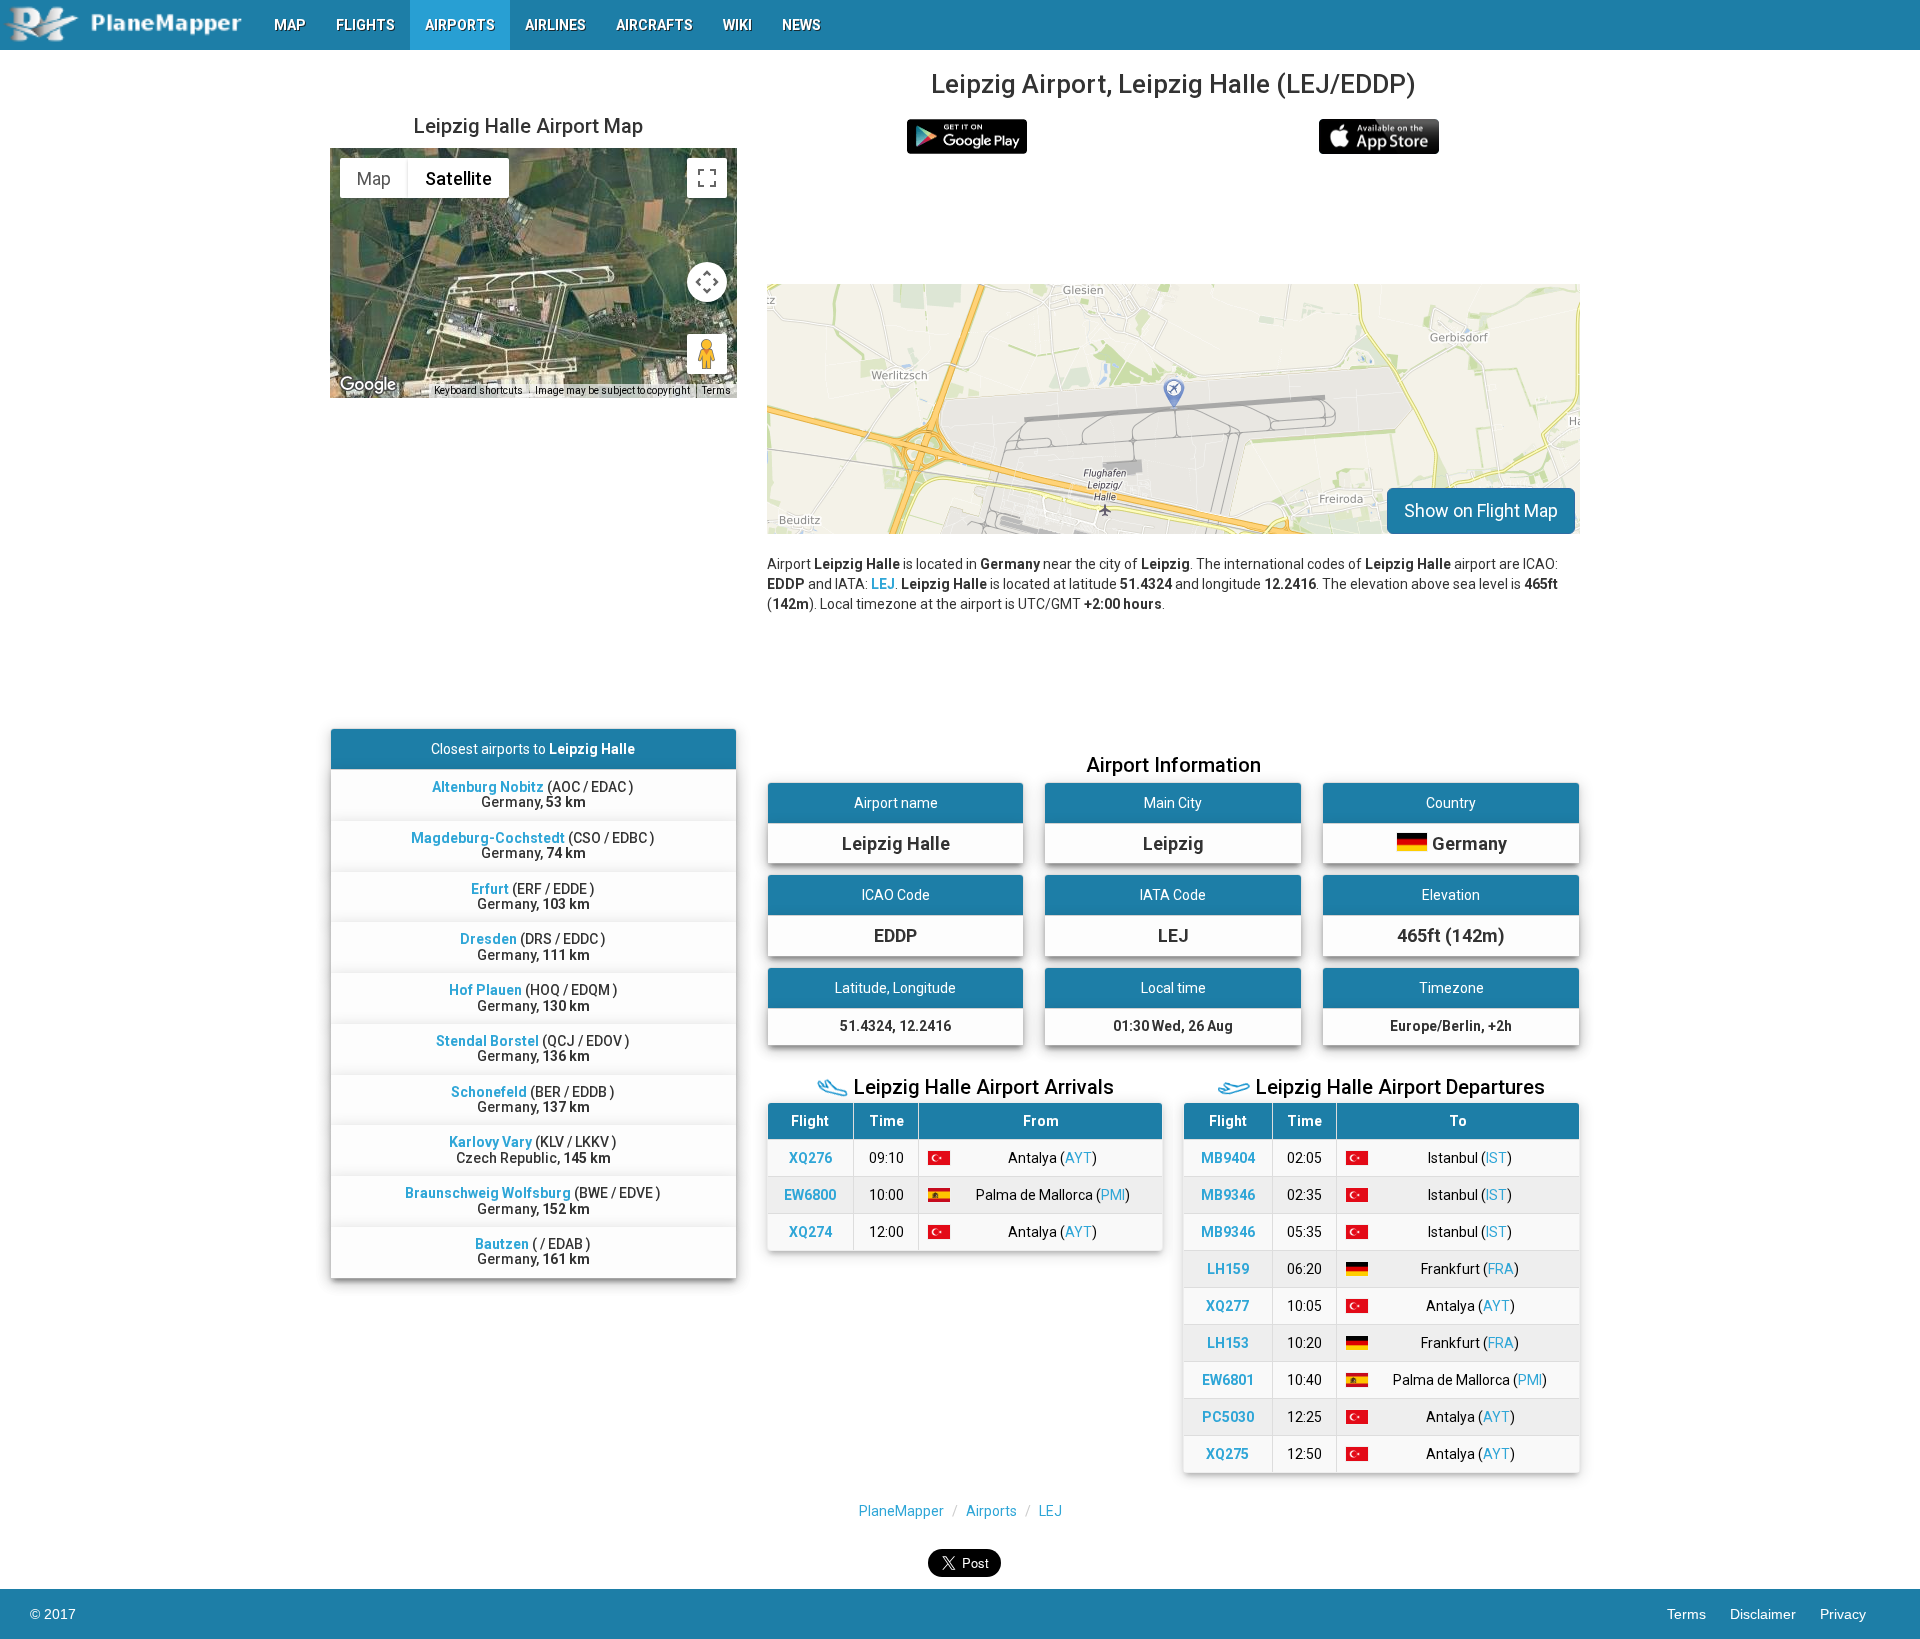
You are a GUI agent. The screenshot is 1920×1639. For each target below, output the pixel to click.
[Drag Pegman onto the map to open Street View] (707, 354)
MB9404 (1228, 1158)
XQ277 (1227, 1306)
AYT (1078, 1158)
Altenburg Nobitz (488, 787)
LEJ (883, 584)
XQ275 (1227, 1454)
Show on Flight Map (1481, 510)
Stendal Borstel (487, 1041)
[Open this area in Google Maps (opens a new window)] (368, 385)
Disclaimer (1775, 1614)
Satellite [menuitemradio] (458, 178)
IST (1496, 1158)
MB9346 (1228, 1195)
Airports (991, 1511)
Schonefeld (489, 1092)
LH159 (1228, 1269)
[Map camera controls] (707, 282)
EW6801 (1228, 1380)
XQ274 (810, 1232)
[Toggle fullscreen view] (707, 178)
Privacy (1855, 1614)
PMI (1113, 1195)
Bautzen (502, 1244)
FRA (1501, 1269)
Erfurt (490, 889)
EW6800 (810, 1195)
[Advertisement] (1173, 219)
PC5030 (1228, 1417)
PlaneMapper (901, 1511)
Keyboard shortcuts (478, 390)
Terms (716, 390)
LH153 (1228, 1343)
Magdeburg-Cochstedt (488, 838)
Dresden (488, 939)
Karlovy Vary (490, 1142)
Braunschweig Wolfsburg (488, 1193)
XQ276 (810, 1158)
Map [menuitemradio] (374, 178)
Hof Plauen (485, 990)
